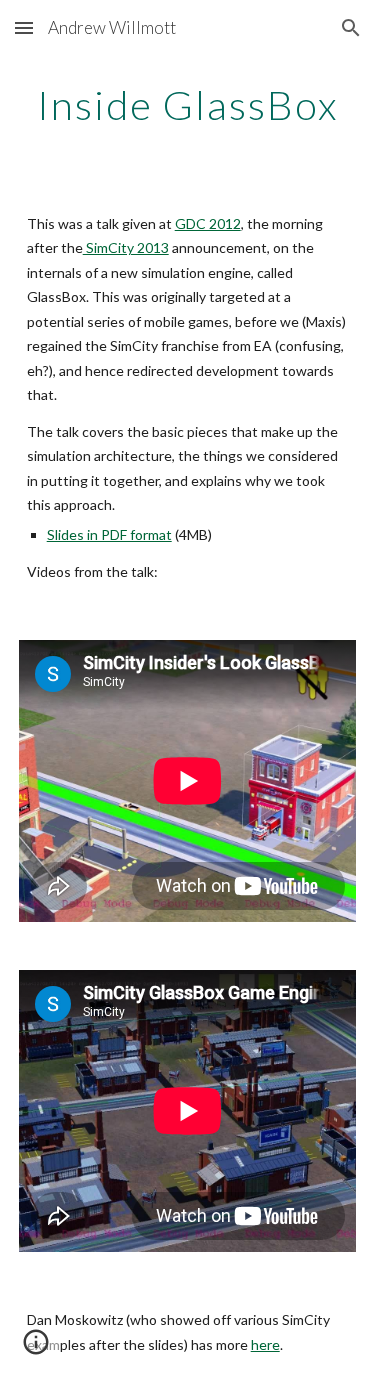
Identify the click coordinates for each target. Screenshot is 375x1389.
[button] (24, 27)
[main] (188, 105)
